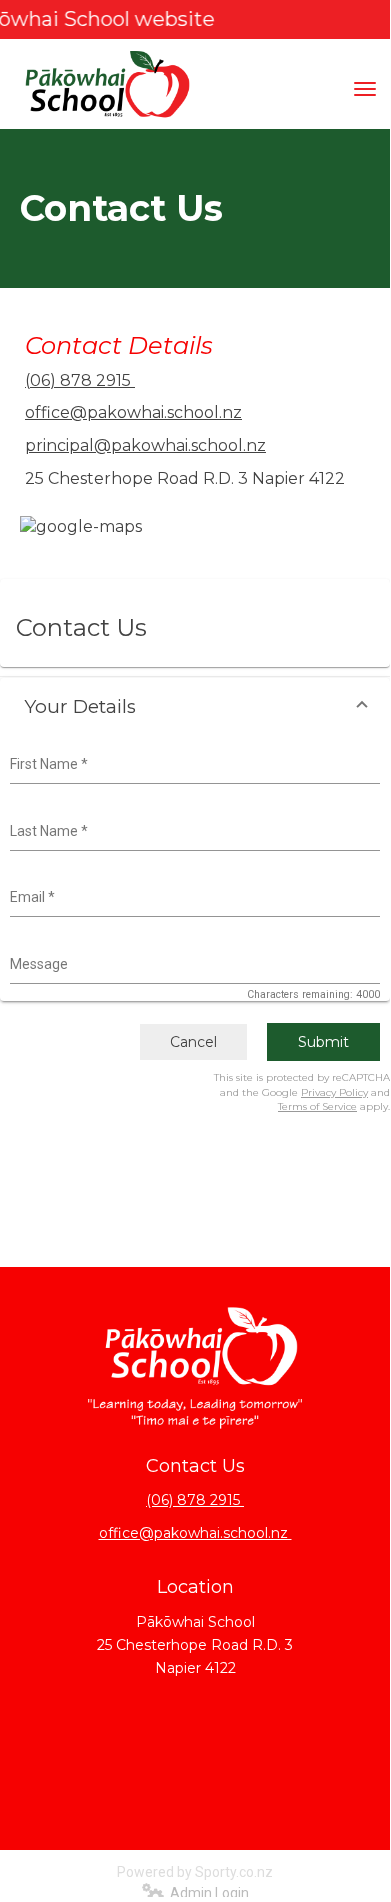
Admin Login (206, 1893)
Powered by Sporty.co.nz (195, 1872)
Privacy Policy (334, 1092)
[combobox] (192, 765)
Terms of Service (317, 1106)
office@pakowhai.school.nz (133, 412)
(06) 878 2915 (80, 380)
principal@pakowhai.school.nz (145, 445)
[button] (195, 706)
